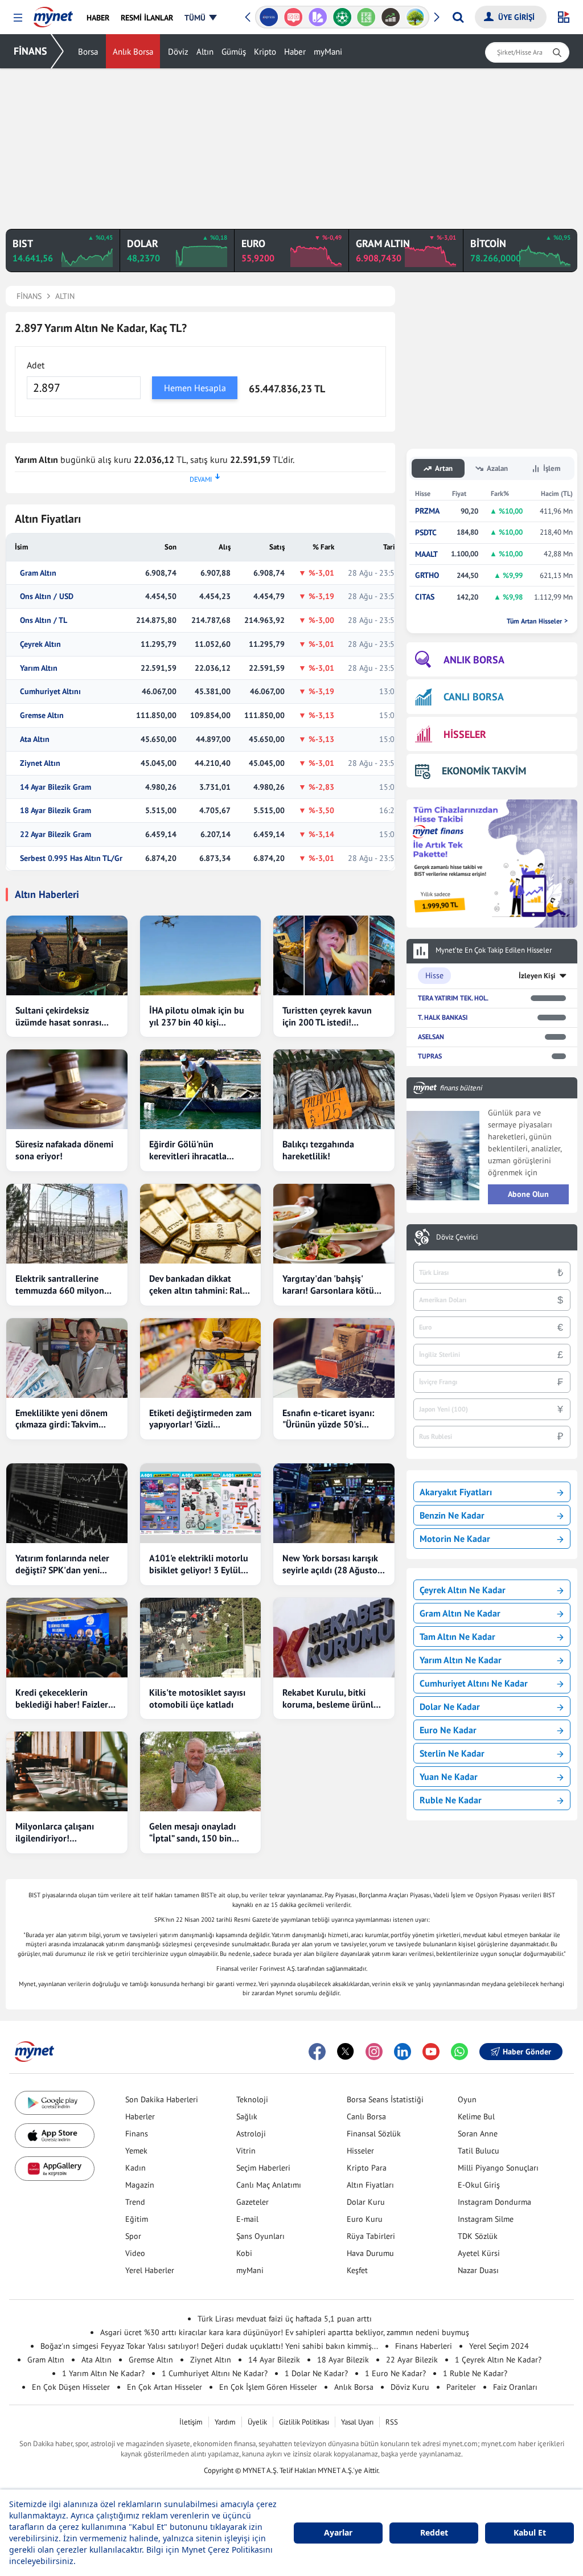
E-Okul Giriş (479, 2185)
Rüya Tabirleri (371, 2236)
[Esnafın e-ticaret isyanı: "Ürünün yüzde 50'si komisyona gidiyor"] (334, 1358)
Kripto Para (367, 2168)
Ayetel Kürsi (479, 2253)
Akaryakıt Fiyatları (456, 1492)
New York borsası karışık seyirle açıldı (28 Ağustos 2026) (332, 1564)
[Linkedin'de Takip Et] (403, 2052)
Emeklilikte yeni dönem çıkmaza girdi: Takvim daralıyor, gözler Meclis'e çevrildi (64, 1419)
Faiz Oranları (515, 2387)
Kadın (136, 2168)
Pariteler (461, 2387)
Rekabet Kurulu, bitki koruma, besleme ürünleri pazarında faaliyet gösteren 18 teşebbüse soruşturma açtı (333, 1699)
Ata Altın (35, 739)
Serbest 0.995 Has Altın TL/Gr (71, 858)
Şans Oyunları (260, 2236)
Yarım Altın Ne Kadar (461, 1660)
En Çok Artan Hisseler (165, 2387)
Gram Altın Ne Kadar (460, 1613)
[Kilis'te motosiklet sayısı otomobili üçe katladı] (201, 1638)
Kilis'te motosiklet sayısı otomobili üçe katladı (197, 1698)
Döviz (178, 52)
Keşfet (357, 2270)
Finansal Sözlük (374, 2134)
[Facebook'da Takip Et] (317, 2052)
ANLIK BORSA (474, 660)
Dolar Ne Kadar (450, 1707)
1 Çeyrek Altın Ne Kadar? (498, 2360)
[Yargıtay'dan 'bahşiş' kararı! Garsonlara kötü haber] (334, 1224)
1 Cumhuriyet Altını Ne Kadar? (215, 2373)
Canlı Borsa (366, 2116)
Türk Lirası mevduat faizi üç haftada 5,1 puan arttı (285, 2319)
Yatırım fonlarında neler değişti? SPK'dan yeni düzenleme (62, 1564)
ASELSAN (431, 1037)
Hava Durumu (370, 2253)
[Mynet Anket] (293, 17)
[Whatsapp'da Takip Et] (459, 2052)
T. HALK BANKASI (443, 1017)
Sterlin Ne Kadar (452, 1753)
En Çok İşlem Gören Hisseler (268, 2387)
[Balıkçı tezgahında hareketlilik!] (334, 1089)
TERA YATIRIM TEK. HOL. (453, 998)
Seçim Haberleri (263, 2168)
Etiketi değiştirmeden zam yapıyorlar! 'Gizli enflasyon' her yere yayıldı (200, 1419)
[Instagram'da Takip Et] (374, 2052)
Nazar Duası (478, 2270)
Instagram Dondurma (494, 2202)
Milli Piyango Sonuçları (498, 2168)
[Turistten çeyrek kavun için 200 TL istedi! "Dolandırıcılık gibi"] (334, 955)
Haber (295, 52)
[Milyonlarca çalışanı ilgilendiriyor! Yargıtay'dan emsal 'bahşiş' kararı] (67, 1771)
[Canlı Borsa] (391, 17)
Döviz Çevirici (457, 1237)
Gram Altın (38, 573)
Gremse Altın (42, 715)
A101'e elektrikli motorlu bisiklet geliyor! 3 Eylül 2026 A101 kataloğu (199, 1564)
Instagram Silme (486, 2219)
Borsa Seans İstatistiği (385, 2099)
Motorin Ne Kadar (455, 1539)
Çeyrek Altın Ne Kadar (463, 1590)
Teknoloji (252, 2099)
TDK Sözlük (478, 2236)
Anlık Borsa (133, 52)
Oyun (467, 2099)
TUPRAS (430, 1056)
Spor (133, 2236)
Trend (135, 2202)
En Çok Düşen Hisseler (71, 2387)
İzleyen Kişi (537, 976)
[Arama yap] (458, 17)
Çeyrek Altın (40, 644)
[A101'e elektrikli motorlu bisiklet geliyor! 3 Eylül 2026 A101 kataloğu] (201, 1503)
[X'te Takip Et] (346, 2052)
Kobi (244, 2253)
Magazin (140, 2185)
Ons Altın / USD (47, 596)
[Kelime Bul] (366, 17)
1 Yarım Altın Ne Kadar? (103, 2373)
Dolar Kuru (366, 2202)
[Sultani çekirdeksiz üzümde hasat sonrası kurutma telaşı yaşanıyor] (67, 955)
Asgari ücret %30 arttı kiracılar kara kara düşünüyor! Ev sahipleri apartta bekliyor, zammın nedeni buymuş (285, 2332)
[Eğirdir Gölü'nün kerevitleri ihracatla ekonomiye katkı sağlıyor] (201, 1089)
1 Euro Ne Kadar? (395, 2373)
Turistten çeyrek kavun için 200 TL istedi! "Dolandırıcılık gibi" (327, 1016)
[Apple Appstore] (55, 2136)
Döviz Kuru (410, 2387)
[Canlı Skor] (342, 17)
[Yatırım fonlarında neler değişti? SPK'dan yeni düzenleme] (67, 1503)
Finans (137, 2134)
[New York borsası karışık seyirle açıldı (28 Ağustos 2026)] (334, 1503)
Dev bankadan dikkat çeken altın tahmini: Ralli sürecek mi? (198, 1285)
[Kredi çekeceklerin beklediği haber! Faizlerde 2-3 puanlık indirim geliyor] (67, 1638)
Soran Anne (478, 2134)
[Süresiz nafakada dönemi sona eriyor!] (67, 1089)
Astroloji (251, 2134)
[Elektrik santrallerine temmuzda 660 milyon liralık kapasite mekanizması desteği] (67, 1224)
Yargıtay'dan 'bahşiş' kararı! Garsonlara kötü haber (328, 1285)
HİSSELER (465, 734)
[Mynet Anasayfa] (53, 14)
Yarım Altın (39, 668)
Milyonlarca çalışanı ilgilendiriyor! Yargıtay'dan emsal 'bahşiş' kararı (55, 1832)
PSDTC (426, 533)
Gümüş (234, 52)
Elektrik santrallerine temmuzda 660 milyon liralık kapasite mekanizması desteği (60, 1285)
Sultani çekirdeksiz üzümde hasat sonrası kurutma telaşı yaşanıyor (64, 1016)
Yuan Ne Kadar (449, 1777)
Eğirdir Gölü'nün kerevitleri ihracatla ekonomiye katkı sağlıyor (199, 1150)
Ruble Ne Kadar (451, 1800)
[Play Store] (55, 2103)
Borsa (88, 52)
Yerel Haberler (150, 2270)
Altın (205, 52)
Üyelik (257, 2422)
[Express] (269, 17)
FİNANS (30, 51)
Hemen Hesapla (195, 388)
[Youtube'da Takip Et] (431, 2052)
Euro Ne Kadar (448, 1730)
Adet (36, 365)
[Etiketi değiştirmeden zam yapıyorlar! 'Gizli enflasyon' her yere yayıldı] (201, 1358)
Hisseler (360, 2151)
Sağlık (247, 2116)
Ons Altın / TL (44, 620)
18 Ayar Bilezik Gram (56, 811)
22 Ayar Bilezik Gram (56, 834)
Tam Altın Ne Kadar (457, 1636)
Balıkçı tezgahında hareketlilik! (318, 1150)
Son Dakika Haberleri (162, 2099)
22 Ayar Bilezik (412, 2360)
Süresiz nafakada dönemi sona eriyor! (64, 1150)
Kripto (265, 52)
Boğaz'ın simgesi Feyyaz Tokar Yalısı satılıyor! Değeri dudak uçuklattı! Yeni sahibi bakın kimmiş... (209, 2346)
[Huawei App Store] (55, 2169)
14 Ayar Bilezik (274, 2360)
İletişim (191, 2422)
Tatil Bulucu (479, 2151)
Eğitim (137, 2219)
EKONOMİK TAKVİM (484, 771)
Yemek (136, 2151)
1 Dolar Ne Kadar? (316, 2373)
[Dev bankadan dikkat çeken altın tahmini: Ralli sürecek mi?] (201, 1224)
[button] (18, 18)
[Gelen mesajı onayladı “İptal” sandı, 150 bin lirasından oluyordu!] (201, 1771)
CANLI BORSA (474, 697)
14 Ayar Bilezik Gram (56, 787)
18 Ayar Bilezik (343, 2360)
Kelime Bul (476, 2116)
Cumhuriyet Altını (50, 692)
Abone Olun (528, 1194)
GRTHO (427, 575)
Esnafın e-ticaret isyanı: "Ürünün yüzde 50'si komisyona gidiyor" (328, 1419)
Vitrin (246, 2151)
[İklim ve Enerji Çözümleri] (415, 17)
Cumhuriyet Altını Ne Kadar (474, 1683)
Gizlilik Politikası (304, 2422)
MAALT (426, 554)
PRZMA (427, 511)
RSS (392, 2422)
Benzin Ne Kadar (452, 1515)
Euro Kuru (365, 2219)
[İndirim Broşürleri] (317, 17)
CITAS (425, 597)
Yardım (225, 2422)
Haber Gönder (527, 2052)
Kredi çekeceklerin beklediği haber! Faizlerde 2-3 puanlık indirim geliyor (67, 1699)
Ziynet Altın (40, 763)
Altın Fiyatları (370, 2185)
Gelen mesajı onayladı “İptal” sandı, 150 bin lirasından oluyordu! (192, 1832)
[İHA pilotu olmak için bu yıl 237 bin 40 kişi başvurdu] (201, 955)
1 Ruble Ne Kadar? (475, 2373)
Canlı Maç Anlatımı (269, 2185)
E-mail (247, 2219)
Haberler (140, 2116)
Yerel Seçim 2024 (499, 2346)
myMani (328, 52)
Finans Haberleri (424, 2346)
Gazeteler (253, 2202)
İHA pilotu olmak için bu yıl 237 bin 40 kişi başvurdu (197, 1016)
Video (135, 2253)
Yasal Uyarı (357, 2422)
